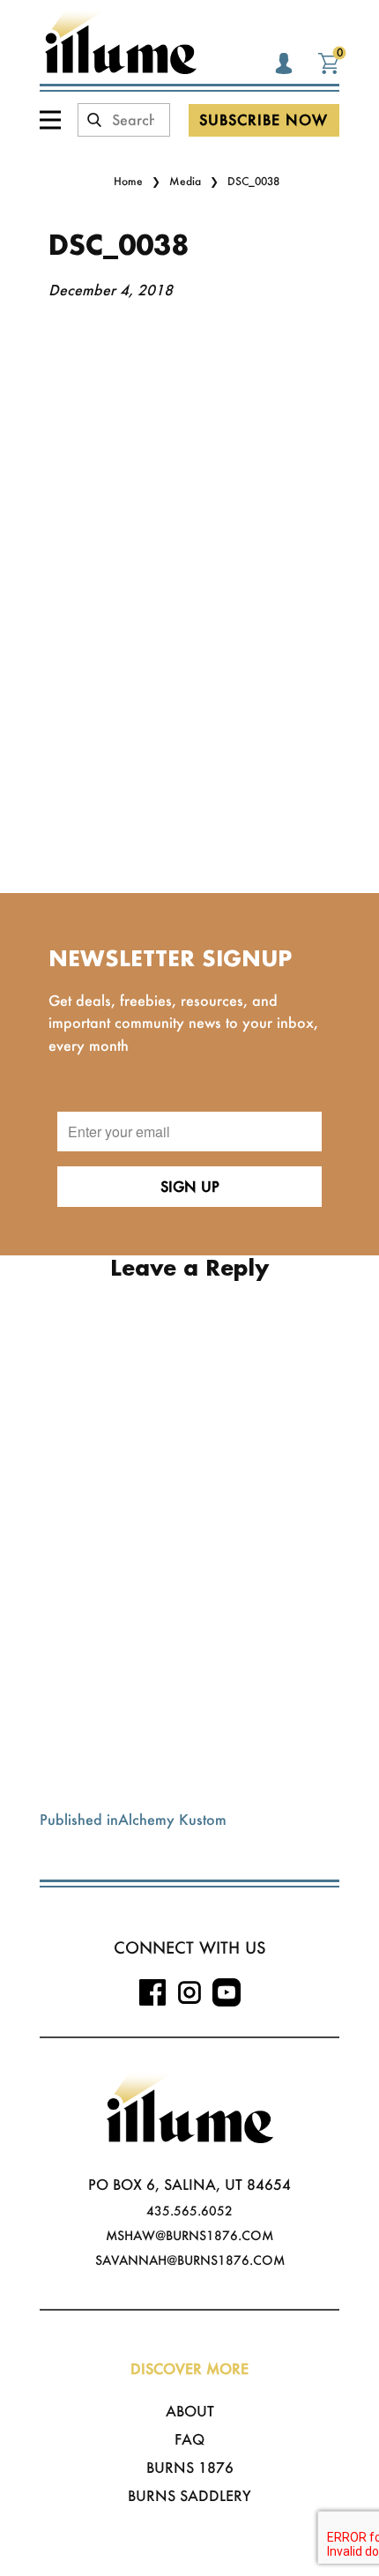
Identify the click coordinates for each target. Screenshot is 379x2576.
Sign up (190, 1186)
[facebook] (152, 1992)
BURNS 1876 (190, 2467)
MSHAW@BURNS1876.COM (189, 2235)
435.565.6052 (189, 2211)
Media (185, 181)
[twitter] (227, 1992)
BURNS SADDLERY (189, 2495)
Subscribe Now (264, 119)
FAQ (189, 2439)
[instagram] (189, 1992)
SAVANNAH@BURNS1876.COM (190, 2260)
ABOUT (190, 2411)
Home (128, 181)
